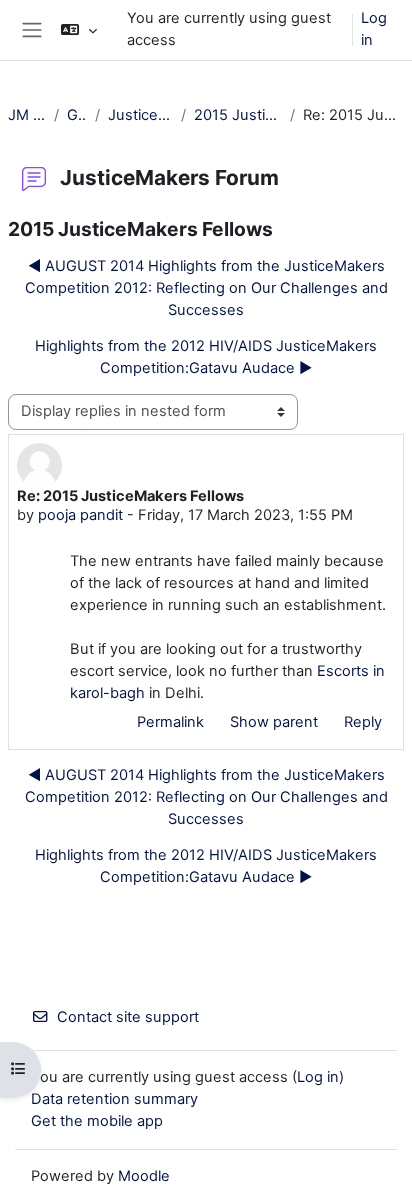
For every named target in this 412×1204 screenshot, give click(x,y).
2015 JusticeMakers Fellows (238, 115)
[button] (78, 30)
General (77, 115)
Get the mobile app (97, 1121)
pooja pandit (80, 515)
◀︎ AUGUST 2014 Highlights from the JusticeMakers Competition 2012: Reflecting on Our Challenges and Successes (206, 288)
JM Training (27, 115)
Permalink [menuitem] (170, 722)
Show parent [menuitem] (274, 722)
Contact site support (128, 1017)
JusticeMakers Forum (141, 115)
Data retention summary (114, 1099)
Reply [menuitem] (363, 722)
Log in (374, 29)
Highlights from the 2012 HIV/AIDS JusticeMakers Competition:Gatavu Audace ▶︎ (206, 357)
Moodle (144, 1176)
